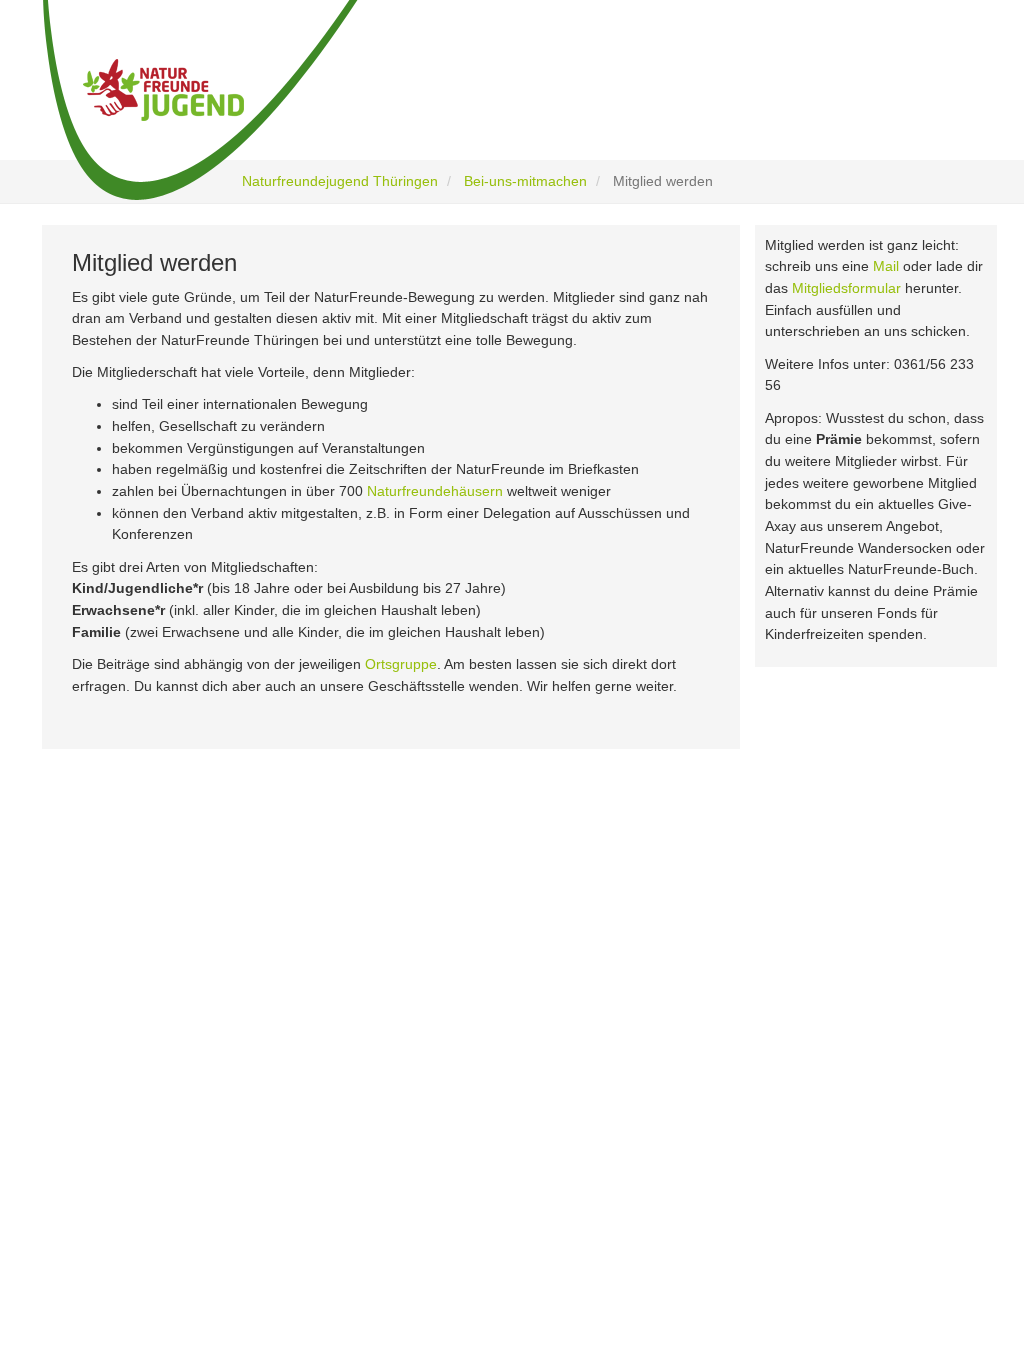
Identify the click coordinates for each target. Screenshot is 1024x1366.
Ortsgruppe (401, 664)
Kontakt (387, 1165)
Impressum (397, 1139)
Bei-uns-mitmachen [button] (559, 102)
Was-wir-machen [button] (392, 102)
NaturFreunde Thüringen (434, 1007)
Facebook (135, 1022)
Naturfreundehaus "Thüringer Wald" (466, 1033)
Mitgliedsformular (846, 288)
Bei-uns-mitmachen (525, 181)
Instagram (136, 1063)
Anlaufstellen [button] (892, 102)
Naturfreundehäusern (435, 491)
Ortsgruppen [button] (717, 102)
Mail (886, 266)
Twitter (126, 1105)
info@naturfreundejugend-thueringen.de (802, 1150)
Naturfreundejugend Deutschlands (462, 1060)
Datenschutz (401, 1112)
